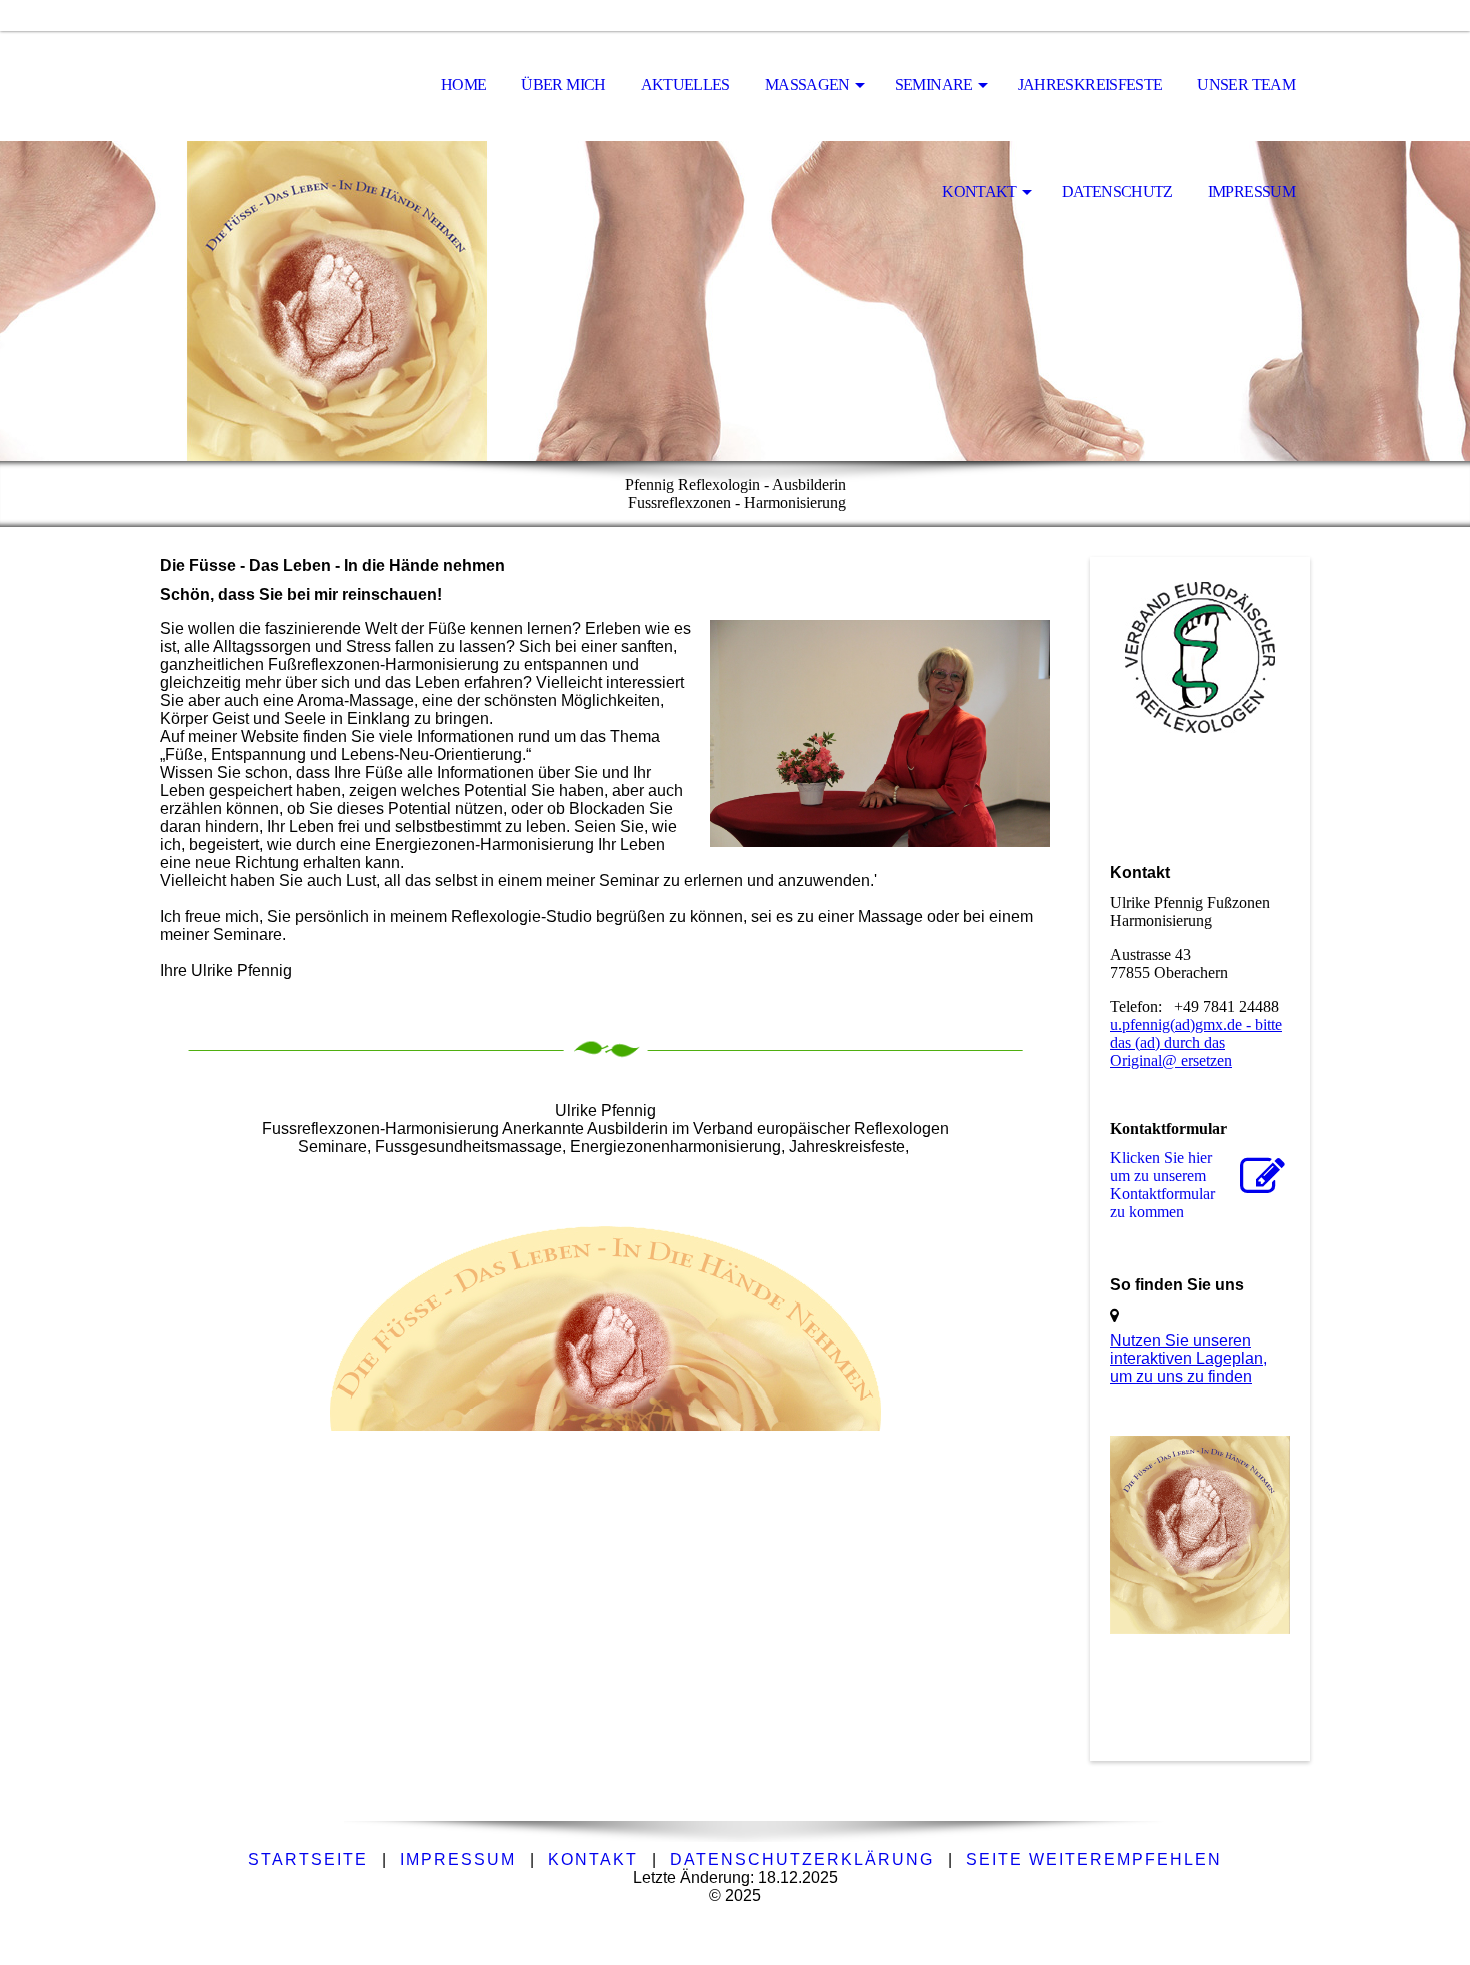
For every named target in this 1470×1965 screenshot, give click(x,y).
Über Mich (563, 84)
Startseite (308, 1859)
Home (463, 84)
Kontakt (979, 191)
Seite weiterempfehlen (1094, 1859)
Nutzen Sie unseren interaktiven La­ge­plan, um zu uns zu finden (1188, 1358)
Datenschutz (1117, 191)
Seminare (934, 84)
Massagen (807, 84)
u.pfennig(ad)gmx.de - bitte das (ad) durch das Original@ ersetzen (1196, 1042)
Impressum (1251, 191)
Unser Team (1246, 84)
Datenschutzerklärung (802, 1859)
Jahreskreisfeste (1090, 84)
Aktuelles (685, 84)
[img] (260, 86)
